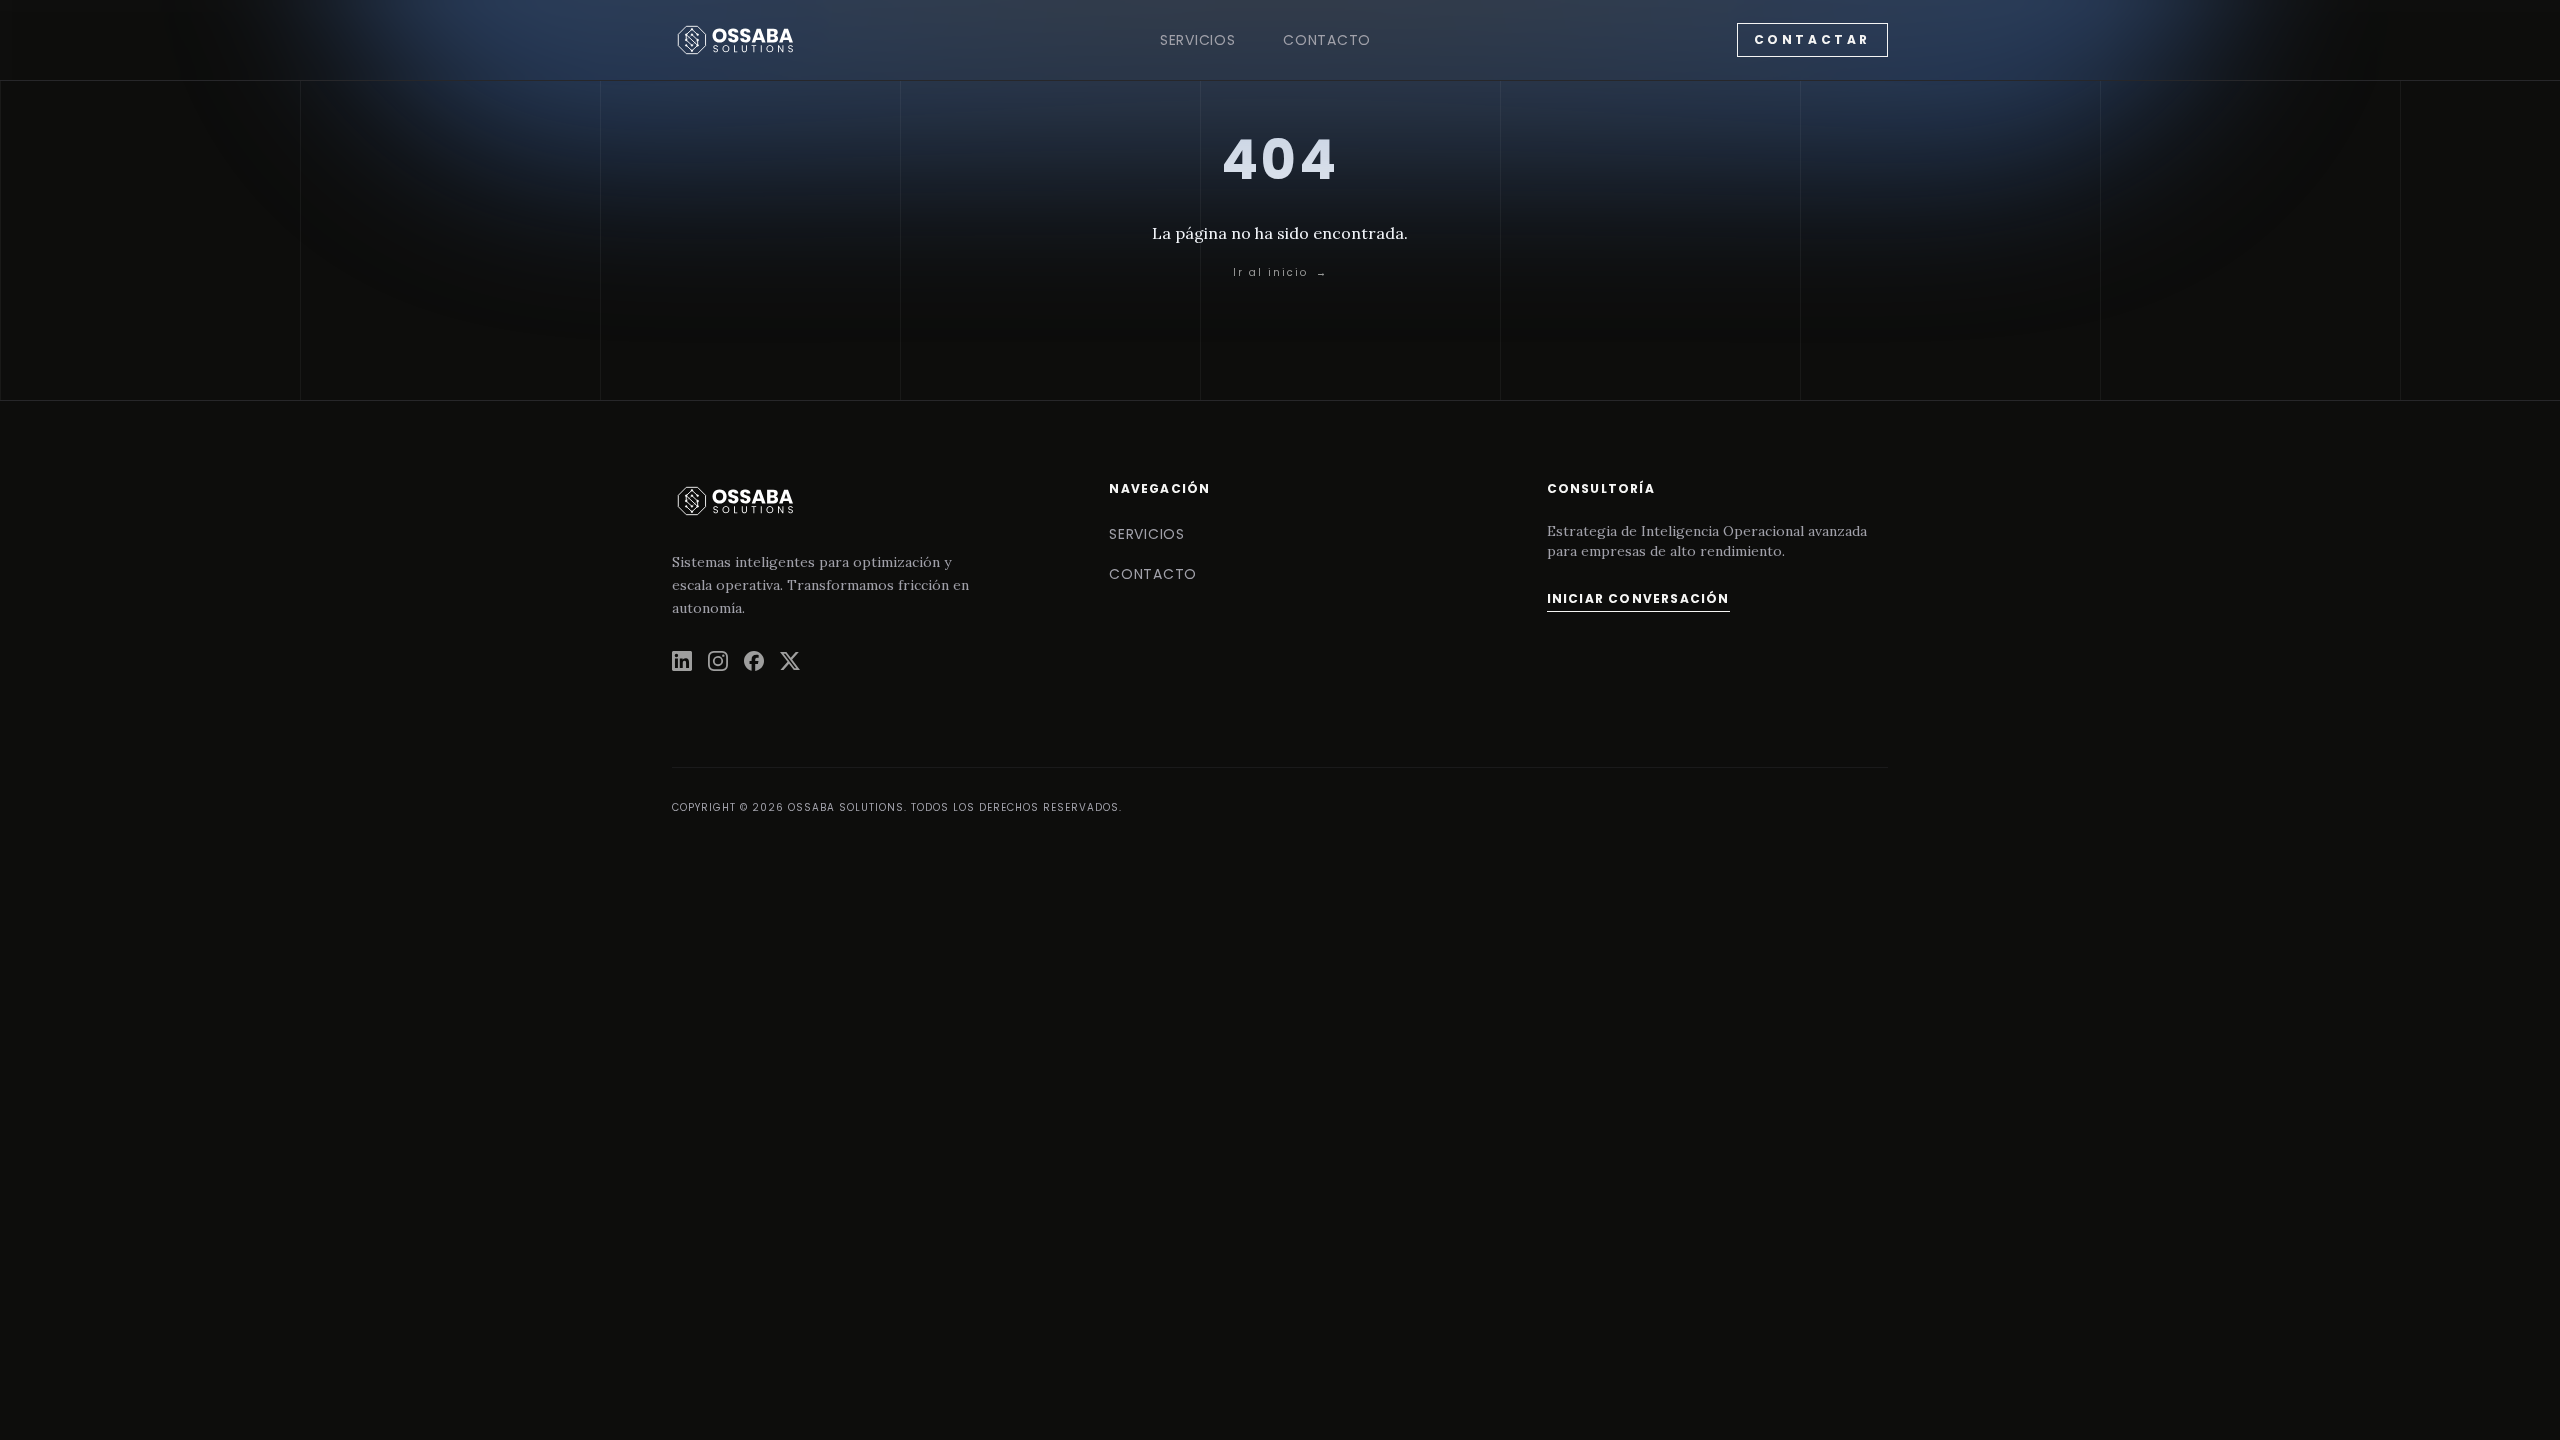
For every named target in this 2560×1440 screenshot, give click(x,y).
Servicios (1197, 40)
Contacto (1327, 40)
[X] (790, 661)
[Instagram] (718, 661)
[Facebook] (754, 661)
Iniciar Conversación (1638, 599)
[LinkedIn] (682, 661)
